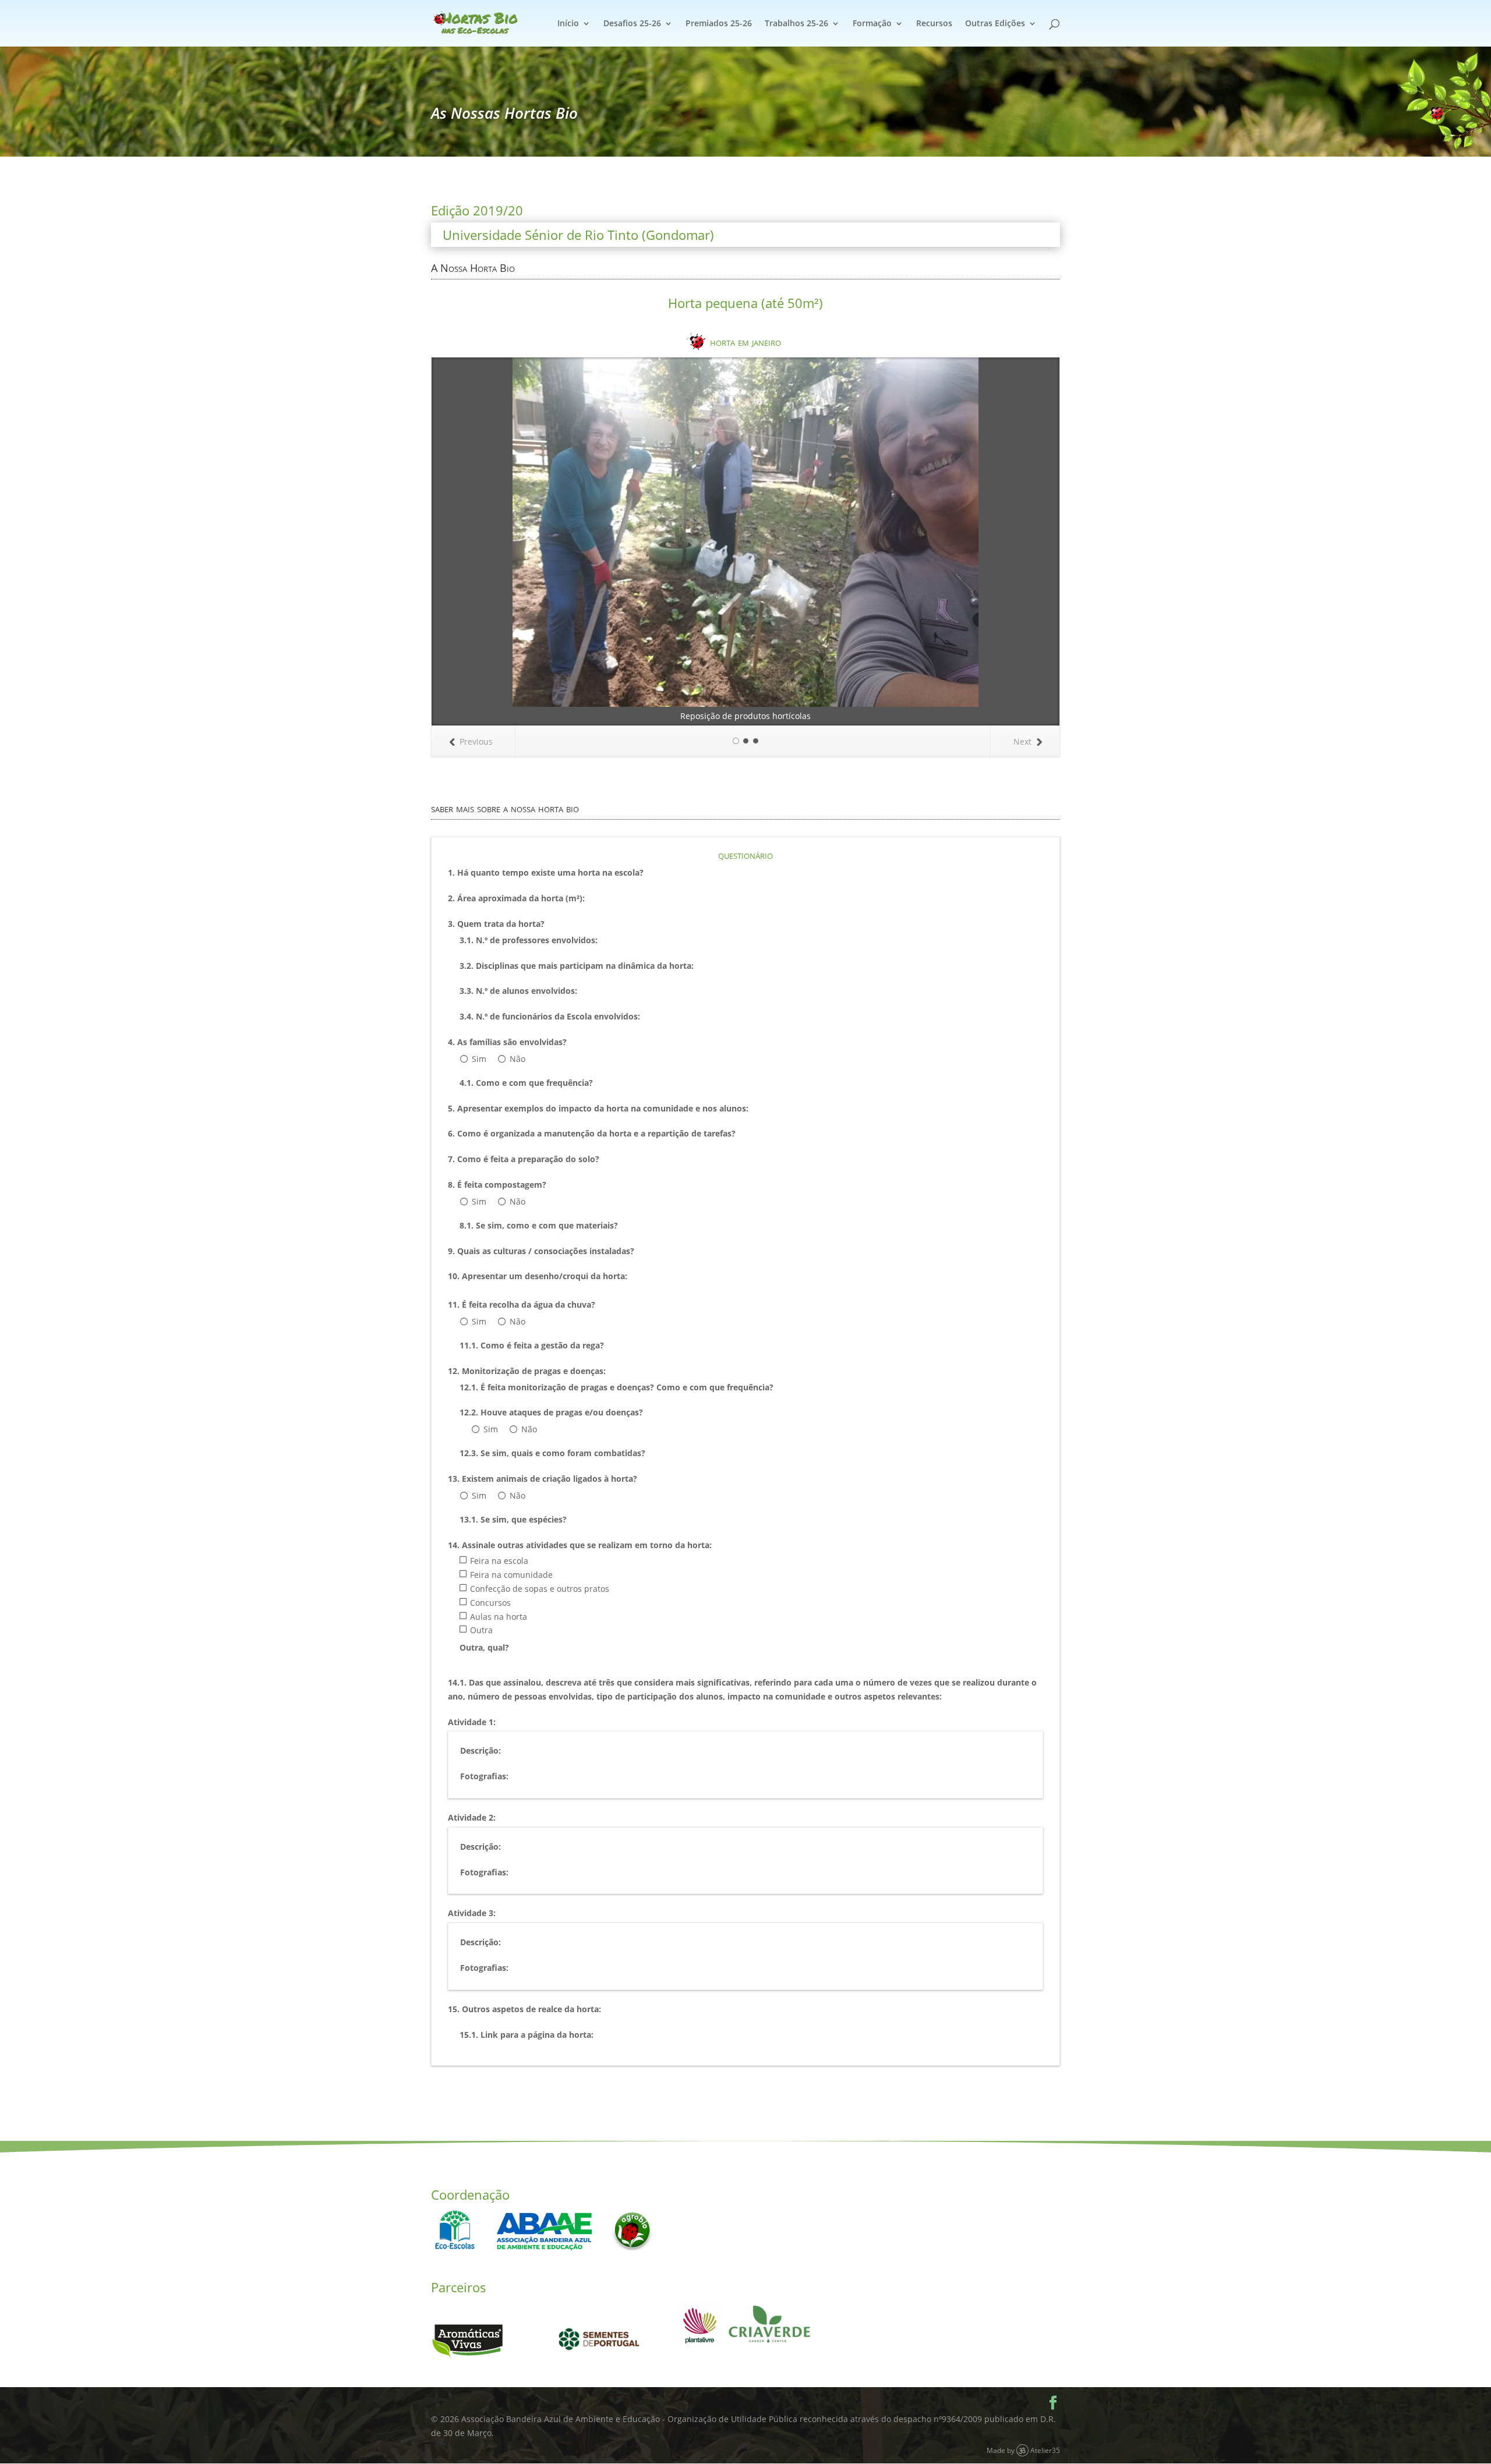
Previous (476, 741)
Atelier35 (1045, 2450)
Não (517, 1059)
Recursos (934, 24)
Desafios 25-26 (632, 24)
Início (568, 24)
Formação (872, 24)
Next (1022, 741)
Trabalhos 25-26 (796, 24)
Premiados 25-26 (719, 24)
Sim (479, 1059)
